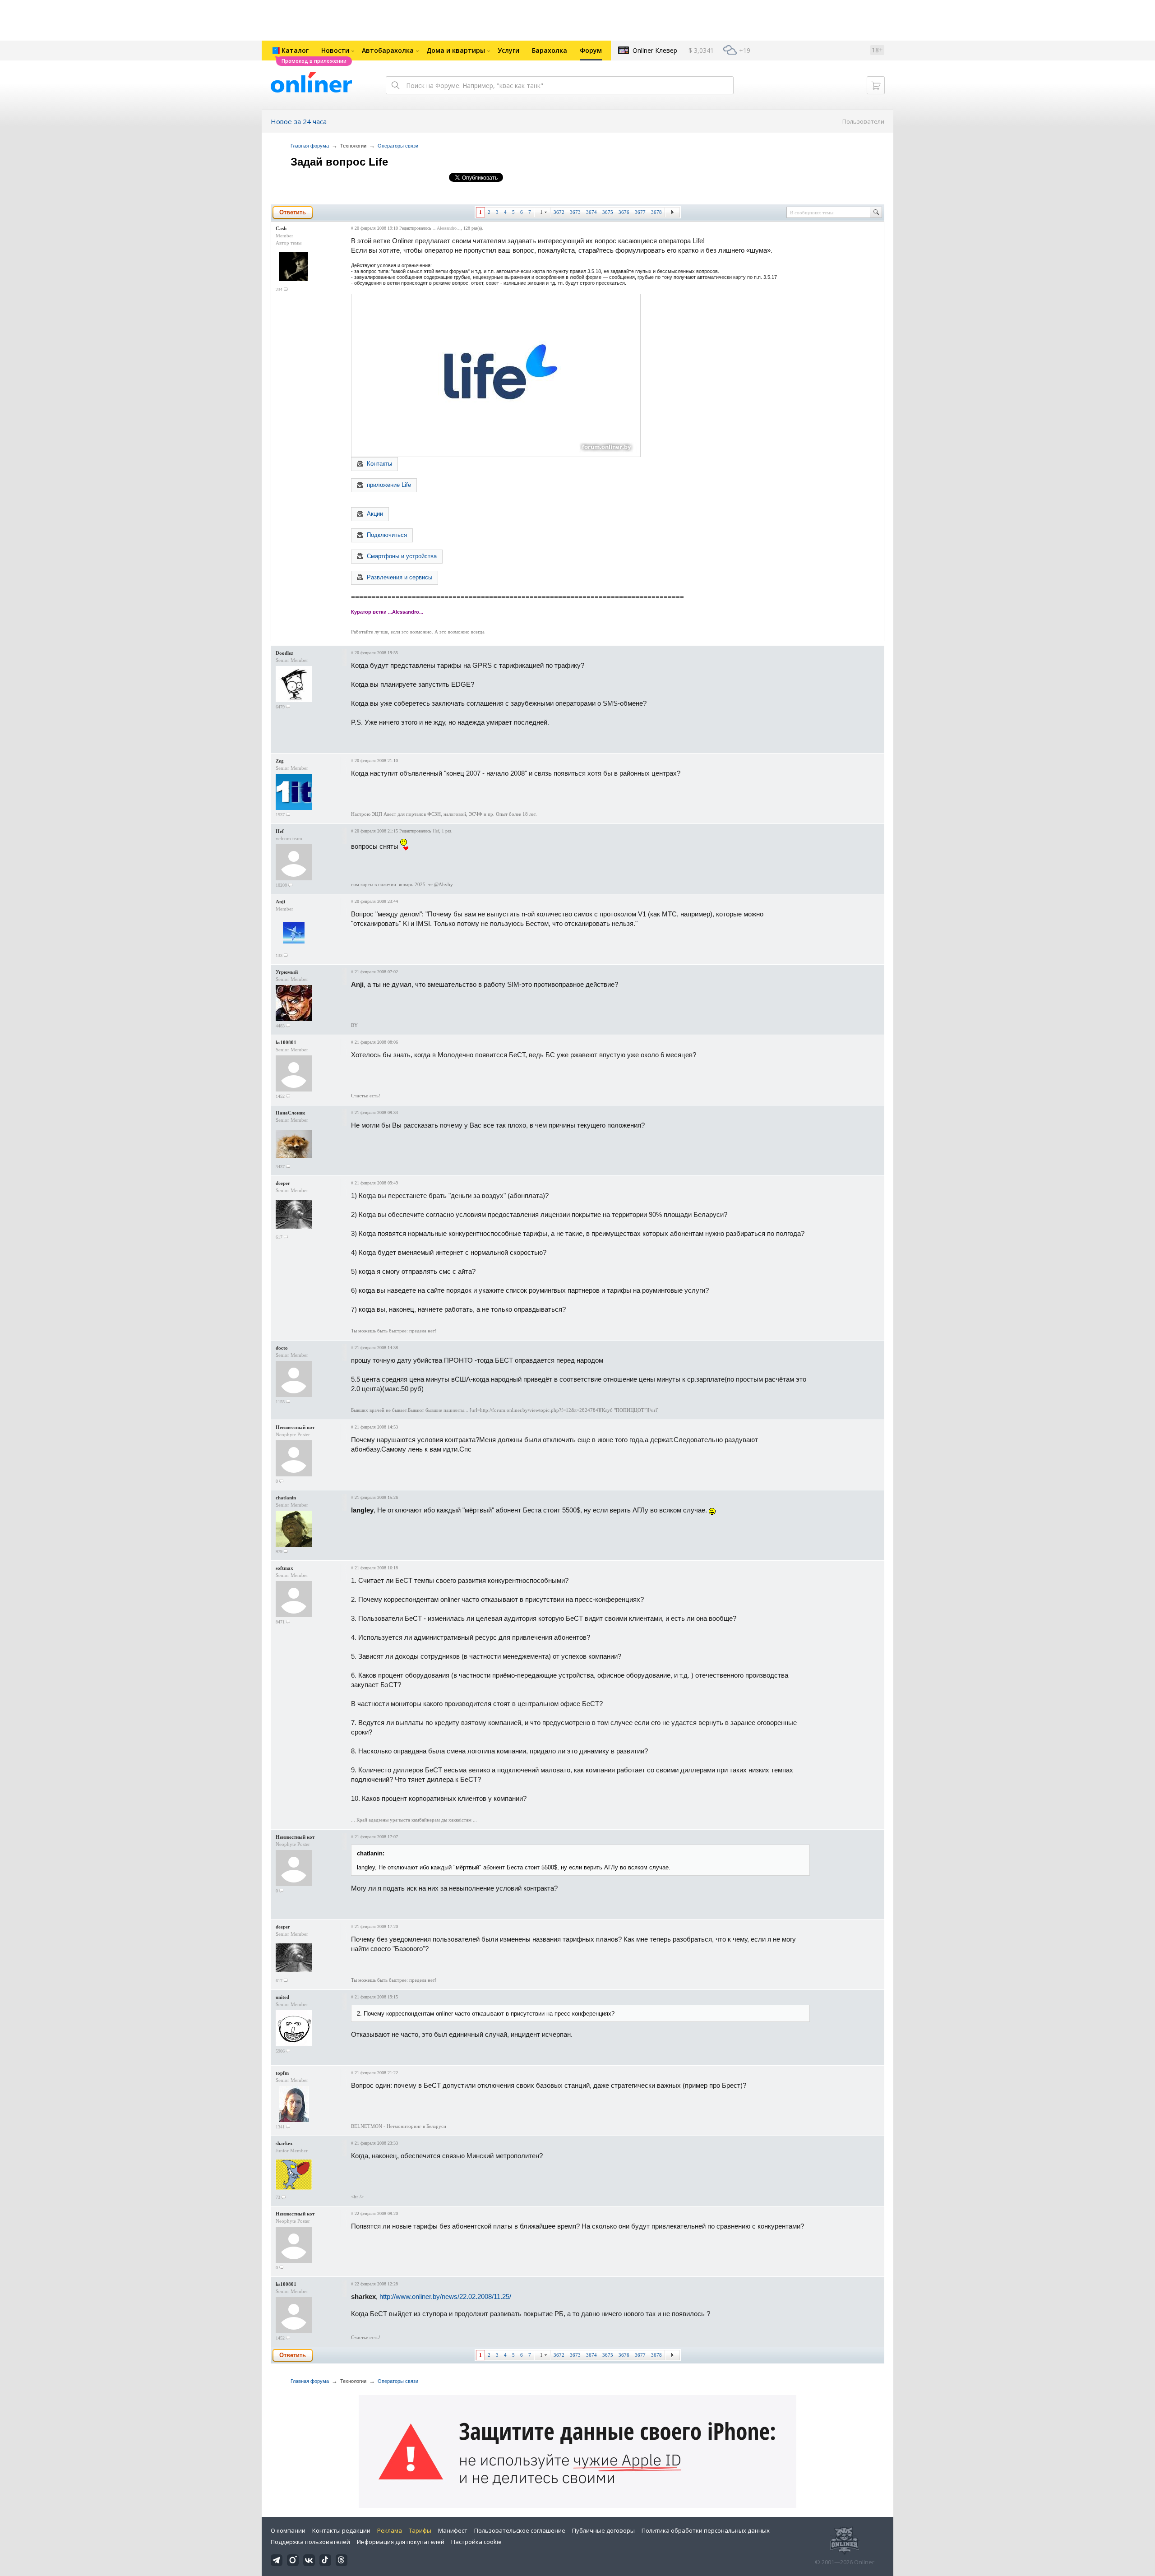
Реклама (390, 2530)
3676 (624, 212)
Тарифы (420, 2530)
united (282, 1997)
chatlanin (286, 1498)
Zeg (280, 761)
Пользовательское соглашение (520, 2530)
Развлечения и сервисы (400, 577)
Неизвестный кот (295, 1427)
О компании (288, 2530)
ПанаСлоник (290, 1113)
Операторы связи (398, 146)
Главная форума (310, 146)
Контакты (379, 464)
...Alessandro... (447, 228)
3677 (640, 212)
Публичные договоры (603, 2530)
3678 (656, 212)
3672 (559, 212)
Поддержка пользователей (310, 2542)
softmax (284, 1568)
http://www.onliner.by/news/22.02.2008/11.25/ (445, 2296)
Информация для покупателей (401, 2542)
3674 (591, 212)
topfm (282, 2073)
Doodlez (284, 653)
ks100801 (286, 1042)
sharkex (284, 2143)
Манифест (453, 2530)
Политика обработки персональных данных (706, 2530)
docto (282, 1348)
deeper (283, 1183)
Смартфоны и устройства (402, 556)
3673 (575, 212)
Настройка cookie (476, 2542)
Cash (281, 228)
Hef (280, 831)
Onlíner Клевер (655, 50)
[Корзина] (876, 85)
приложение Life (389, 485)
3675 (608, 212)
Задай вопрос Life (339, 162)
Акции (375, 514)
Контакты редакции (341, 2530)
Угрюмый (287, 972)
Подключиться (387, 535)
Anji (280, 902)
